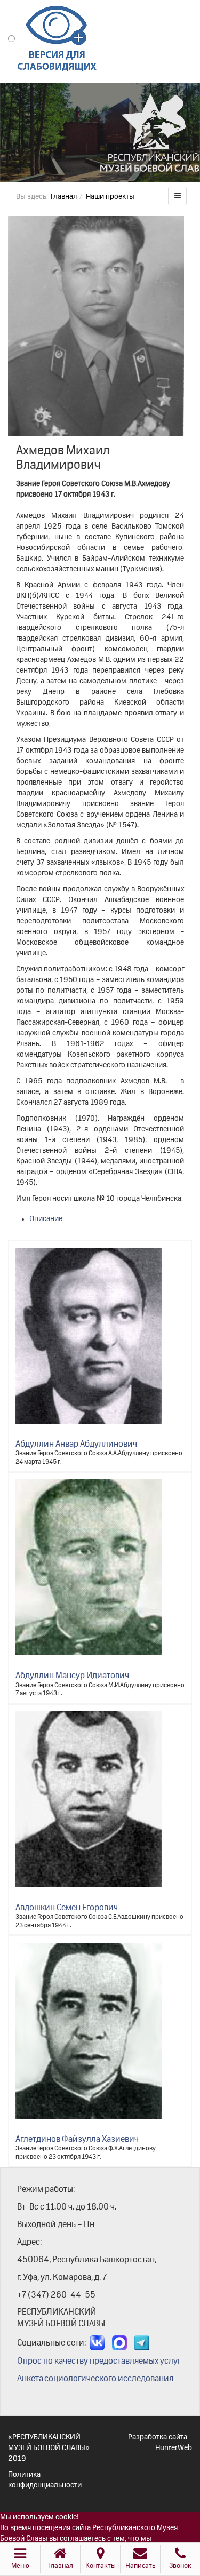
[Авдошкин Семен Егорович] (89, 1799)
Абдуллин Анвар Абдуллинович (76, 1445)
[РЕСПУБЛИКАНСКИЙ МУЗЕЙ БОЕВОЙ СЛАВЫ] (100, 138)
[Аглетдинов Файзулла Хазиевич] (89, 2031)
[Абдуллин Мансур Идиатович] (89, 1567)
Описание (46, 1219)
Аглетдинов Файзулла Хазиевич (77, 2140)
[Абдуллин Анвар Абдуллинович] (89, 1336)
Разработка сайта (158, 2437)
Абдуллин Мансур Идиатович (72, 1676)
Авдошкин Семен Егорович (67, 1908)
